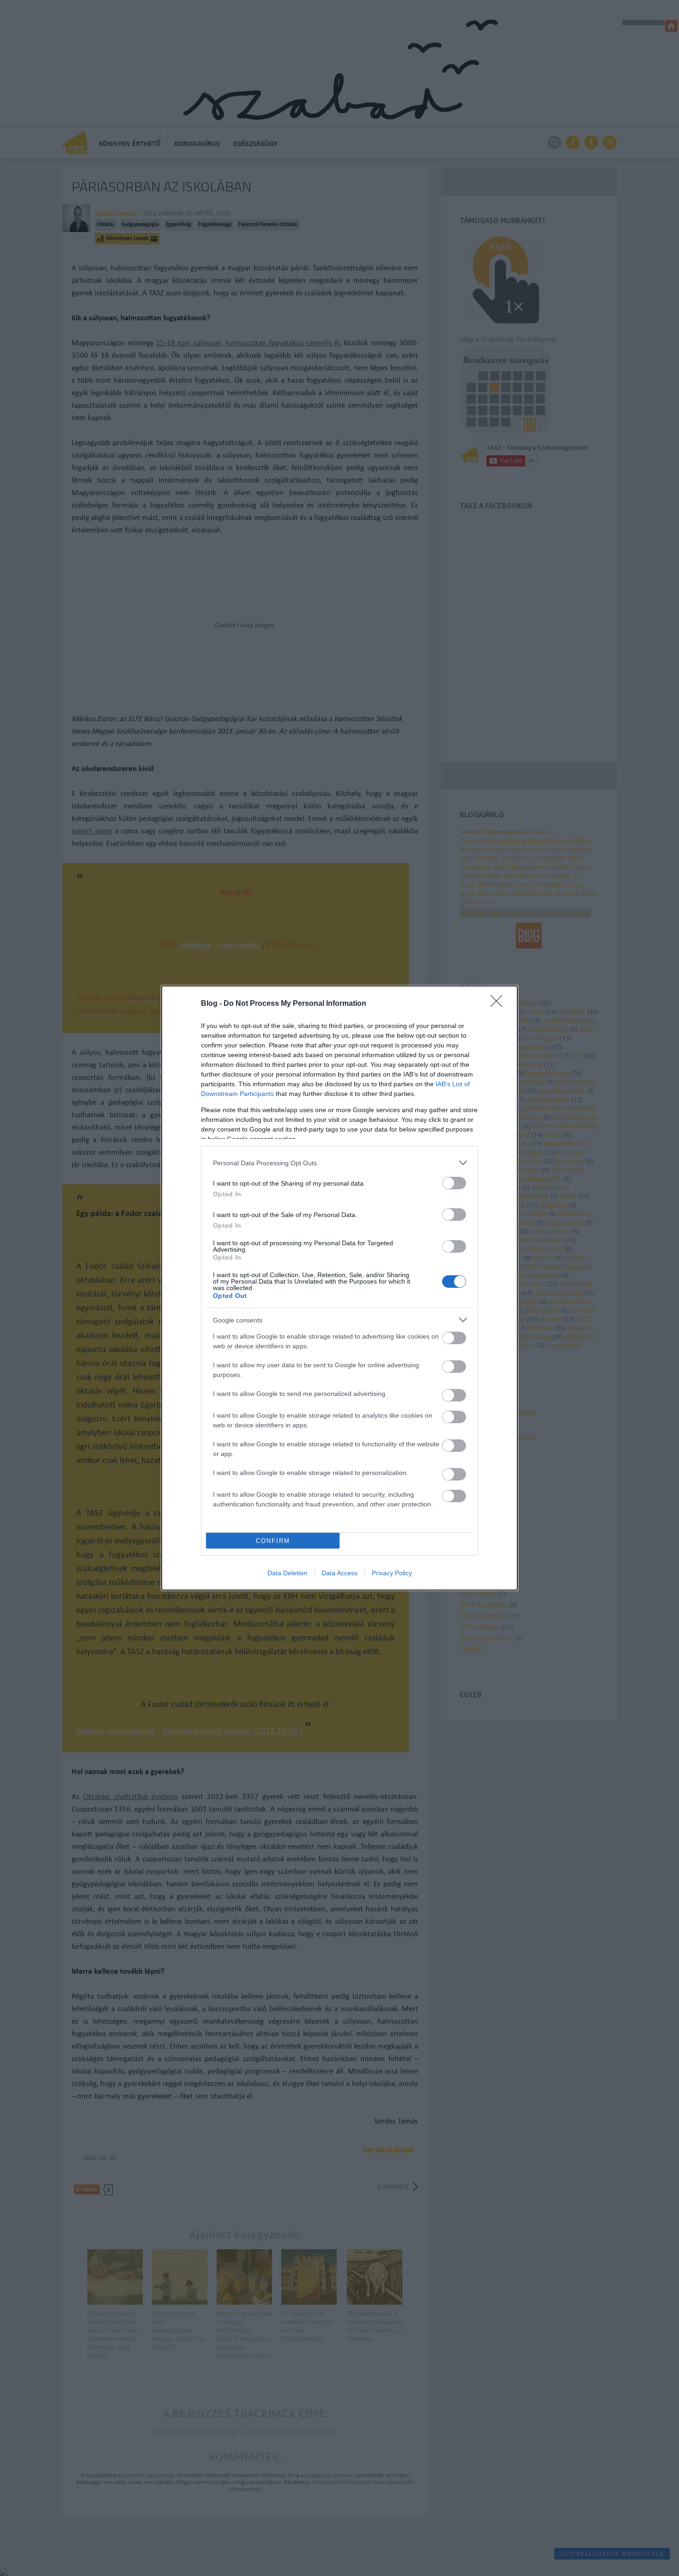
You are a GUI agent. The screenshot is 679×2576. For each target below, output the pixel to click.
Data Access (339, 1573)
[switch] (454, 1183)
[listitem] (339, 1163)
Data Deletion (287, 1573)
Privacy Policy (392, 1573)
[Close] (499, 1004)
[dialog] (339, 1288)
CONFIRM (273, 1541)
